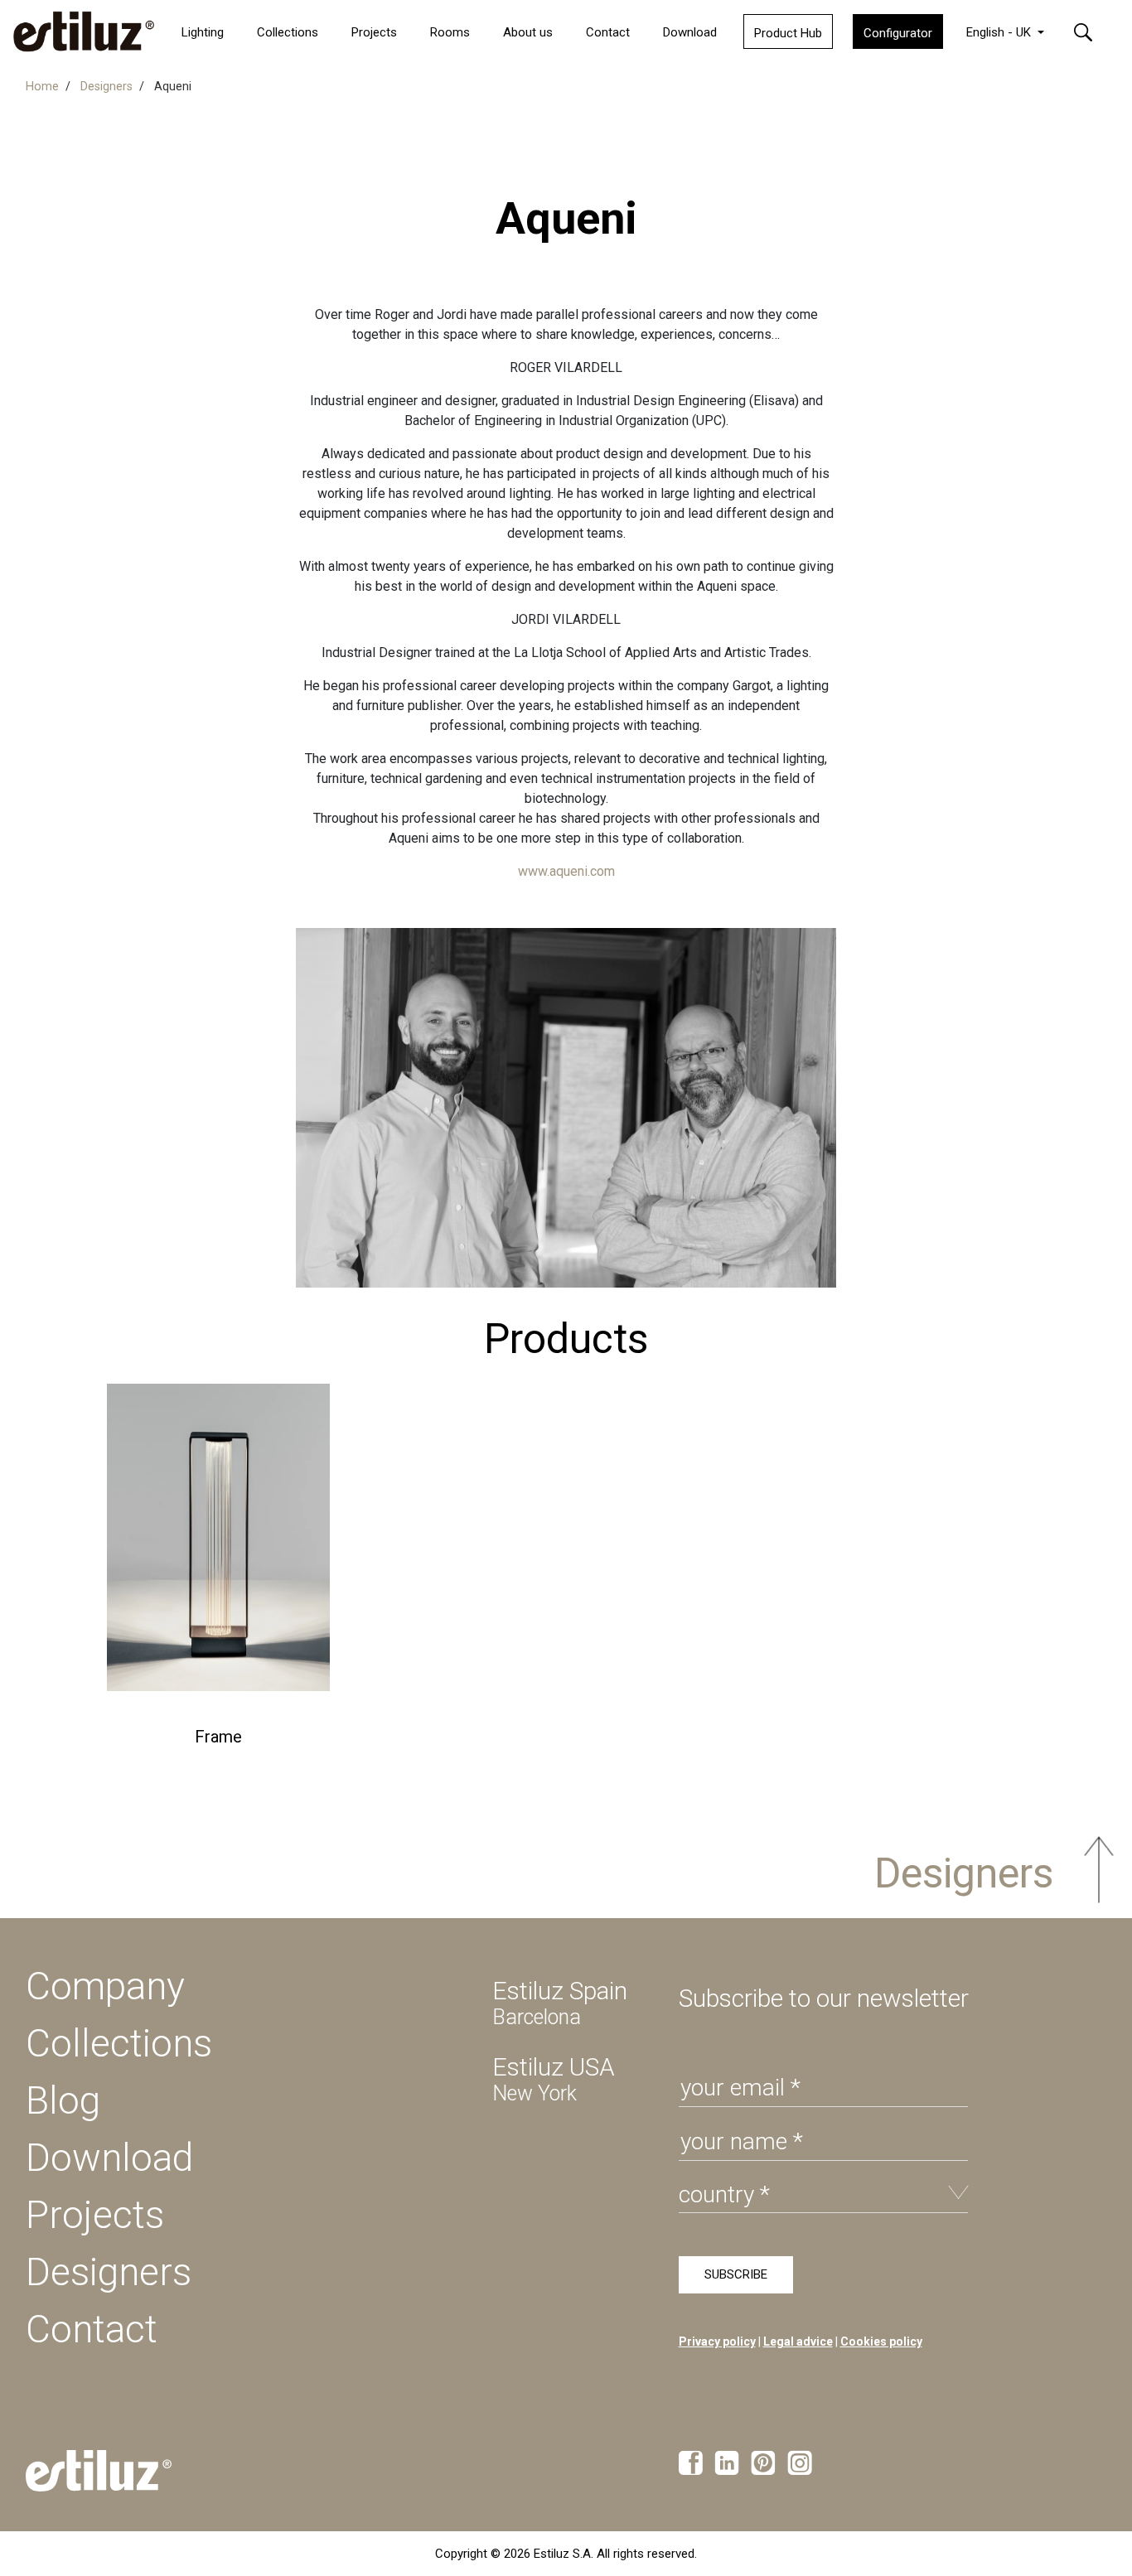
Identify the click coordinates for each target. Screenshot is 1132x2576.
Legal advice (798, 2342)
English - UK (1000, 32)
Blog (63, 2100)
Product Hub (788, 33)
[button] (1093, 31)
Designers (959, 1873)
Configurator (898, 33)
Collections (288, 32)
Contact (608, 32)
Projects (95, 2215)
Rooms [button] (450, 32)
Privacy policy (717, 2342)
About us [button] (528, 32)
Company (105, 1986)
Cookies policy (881, 2342)
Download (690, 32)
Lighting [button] (203, 32)
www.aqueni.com (566, 871)
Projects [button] (374, 32)
